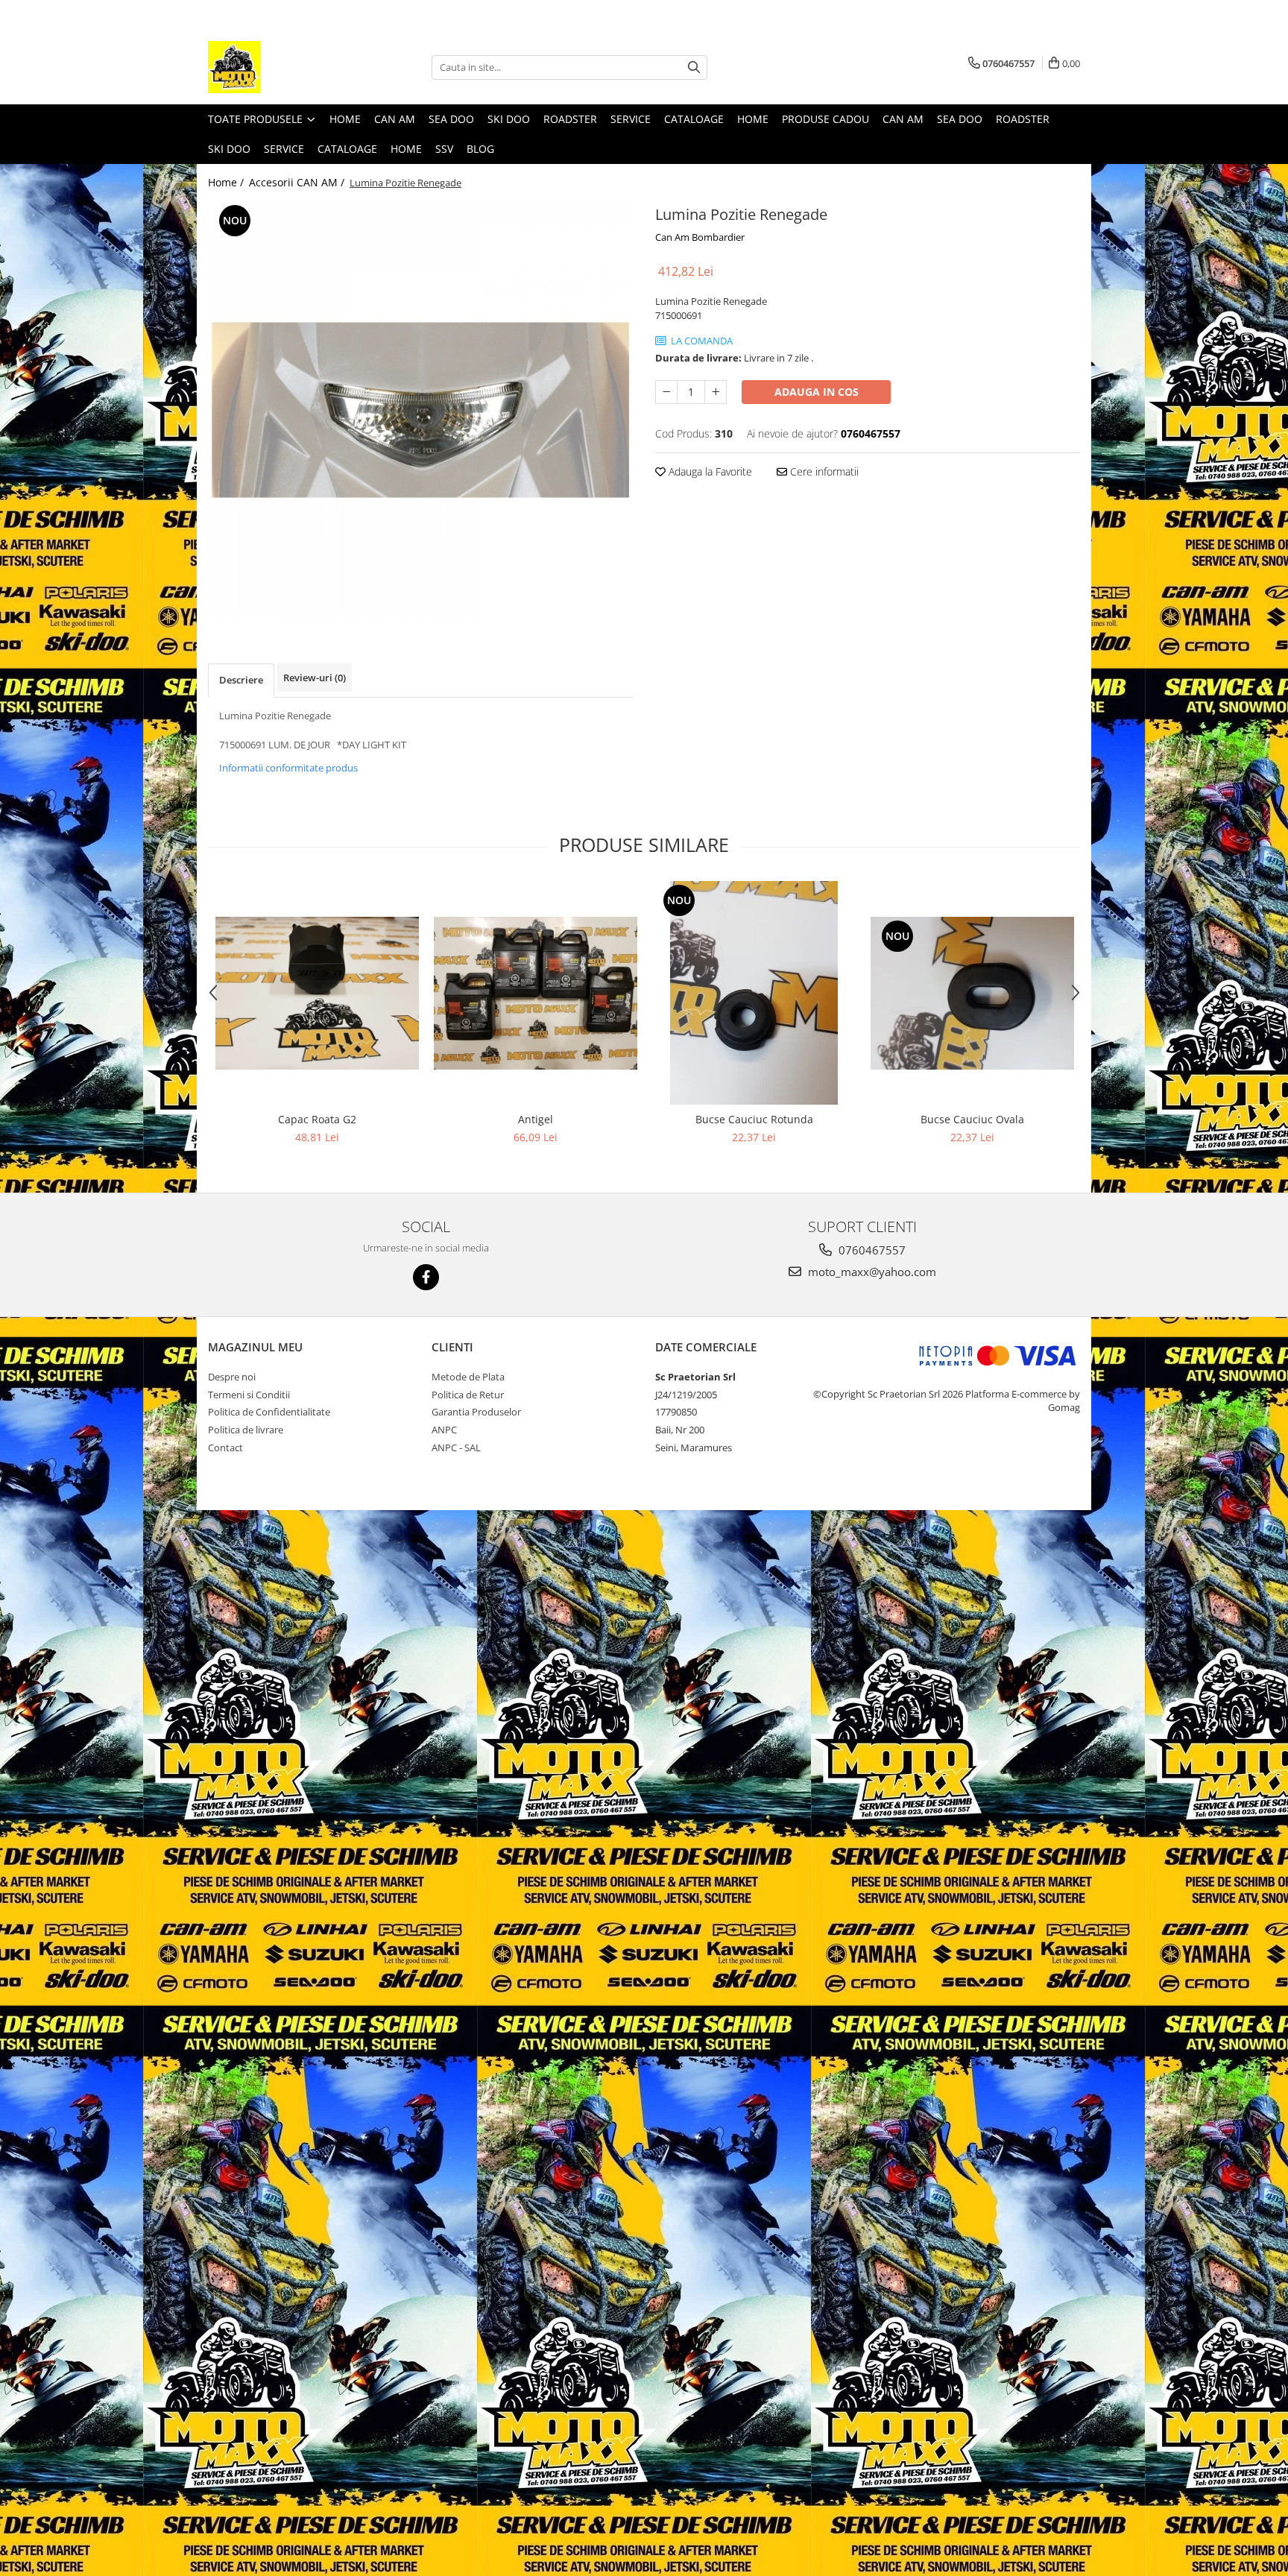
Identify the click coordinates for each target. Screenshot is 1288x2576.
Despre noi (232, 1377)
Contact (225, 1448)
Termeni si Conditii (249, 1395)
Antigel (536, 1119)
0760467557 (871, 1250)
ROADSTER (570, 119)
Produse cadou (825, 119)
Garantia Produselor (476, 1412)
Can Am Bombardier (700, 237)
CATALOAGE (694, 119)
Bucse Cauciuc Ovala (972, 1119)
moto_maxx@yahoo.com (871, 1272)
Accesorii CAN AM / (298, 182)
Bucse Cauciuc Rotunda (754, 1119)
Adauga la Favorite (709, 471)
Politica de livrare (246, 1430)
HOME (406, 149)
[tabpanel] (420, 410)
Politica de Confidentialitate (269, 1412)
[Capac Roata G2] (317, 993)
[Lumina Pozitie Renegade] (420, 410)
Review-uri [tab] (315, 678)
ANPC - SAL (456, 1448)
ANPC (444, 1430)
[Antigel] (536, 993)
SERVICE (631, 119)
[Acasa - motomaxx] (282, 67)
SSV (444, 149)
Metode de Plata (468, 1377)
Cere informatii (823, 471)
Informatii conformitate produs (288, 768)
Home (345, 119)
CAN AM (395, 119)
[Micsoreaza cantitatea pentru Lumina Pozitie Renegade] (666, 392)
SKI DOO (509, 119)
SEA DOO (451, 119)
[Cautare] (694, 67)
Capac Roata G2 (317, 1119)
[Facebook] (426, 1277)
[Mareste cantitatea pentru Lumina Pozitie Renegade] (716, 392)
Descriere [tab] (241, 680)
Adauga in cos (817, 392)
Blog (480, 149)
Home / (227, 182)
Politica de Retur (468, 1395)
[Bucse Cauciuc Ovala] (972, 993)
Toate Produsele (257, 119)
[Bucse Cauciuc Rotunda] (754, 993)
